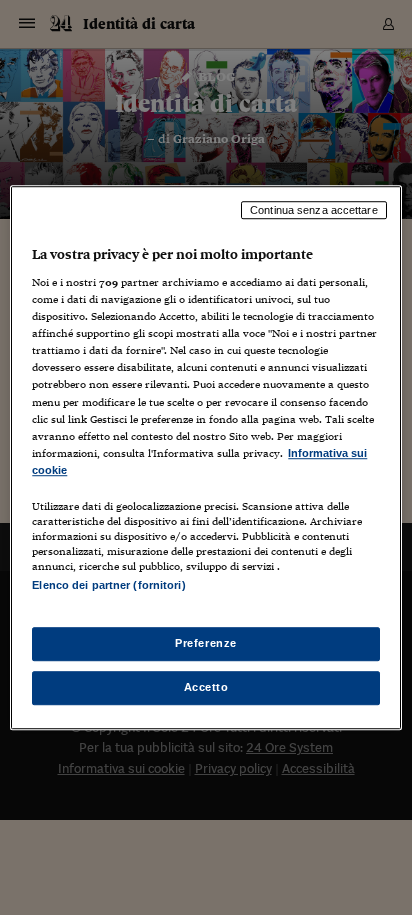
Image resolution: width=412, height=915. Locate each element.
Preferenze (206, 643)
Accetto (206, 687)
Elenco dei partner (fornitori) (108, 585)
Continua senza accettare (314, 210)
